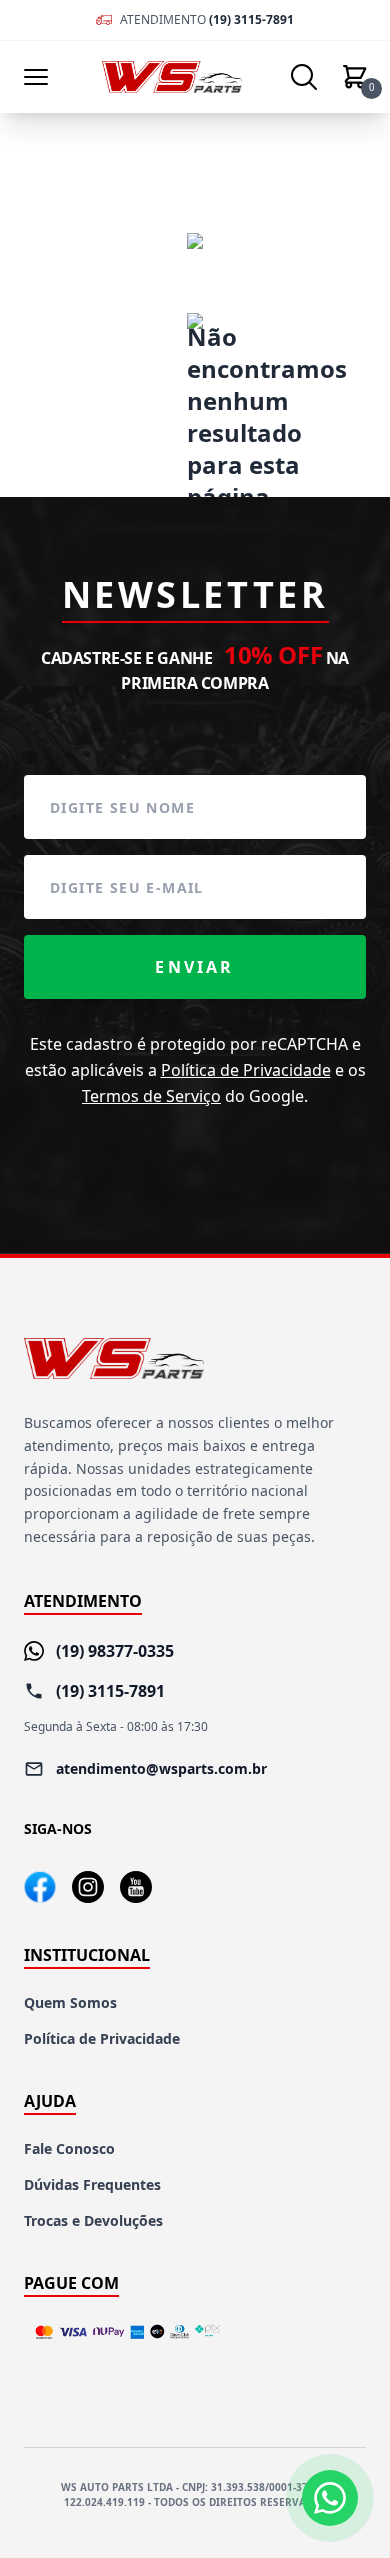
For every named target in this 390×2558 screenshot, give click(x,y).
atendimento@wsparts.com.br (161, 1768)
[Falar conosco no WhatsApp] (330, 2498)
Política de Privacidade (246, 1070)
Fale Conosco (69, 2148)
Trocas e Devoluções (93, 2220)
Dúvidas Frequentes (92, 2184)
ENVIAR (194, 967)
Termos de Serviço (151, 1096)
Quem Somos (70, 2002)
